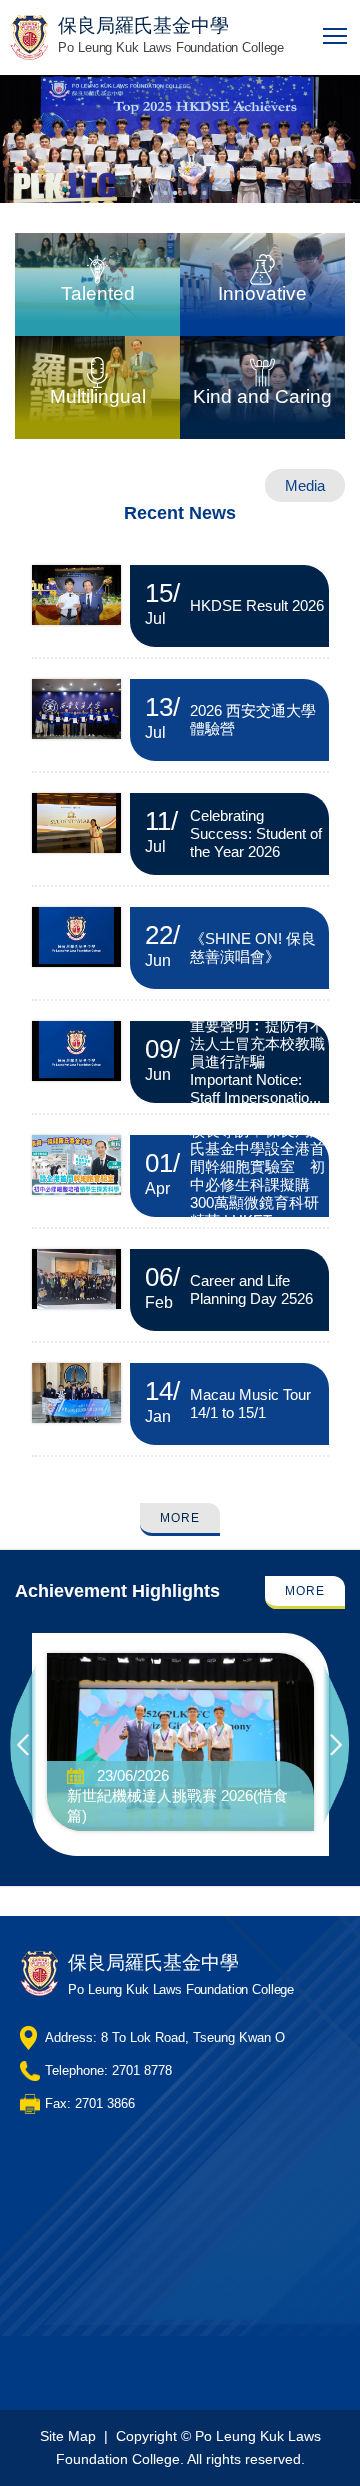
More (180, 1518)
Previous (24, 1744)
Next (337, 1744)
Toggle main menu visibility (335, 34)
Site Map (68, 2436)
